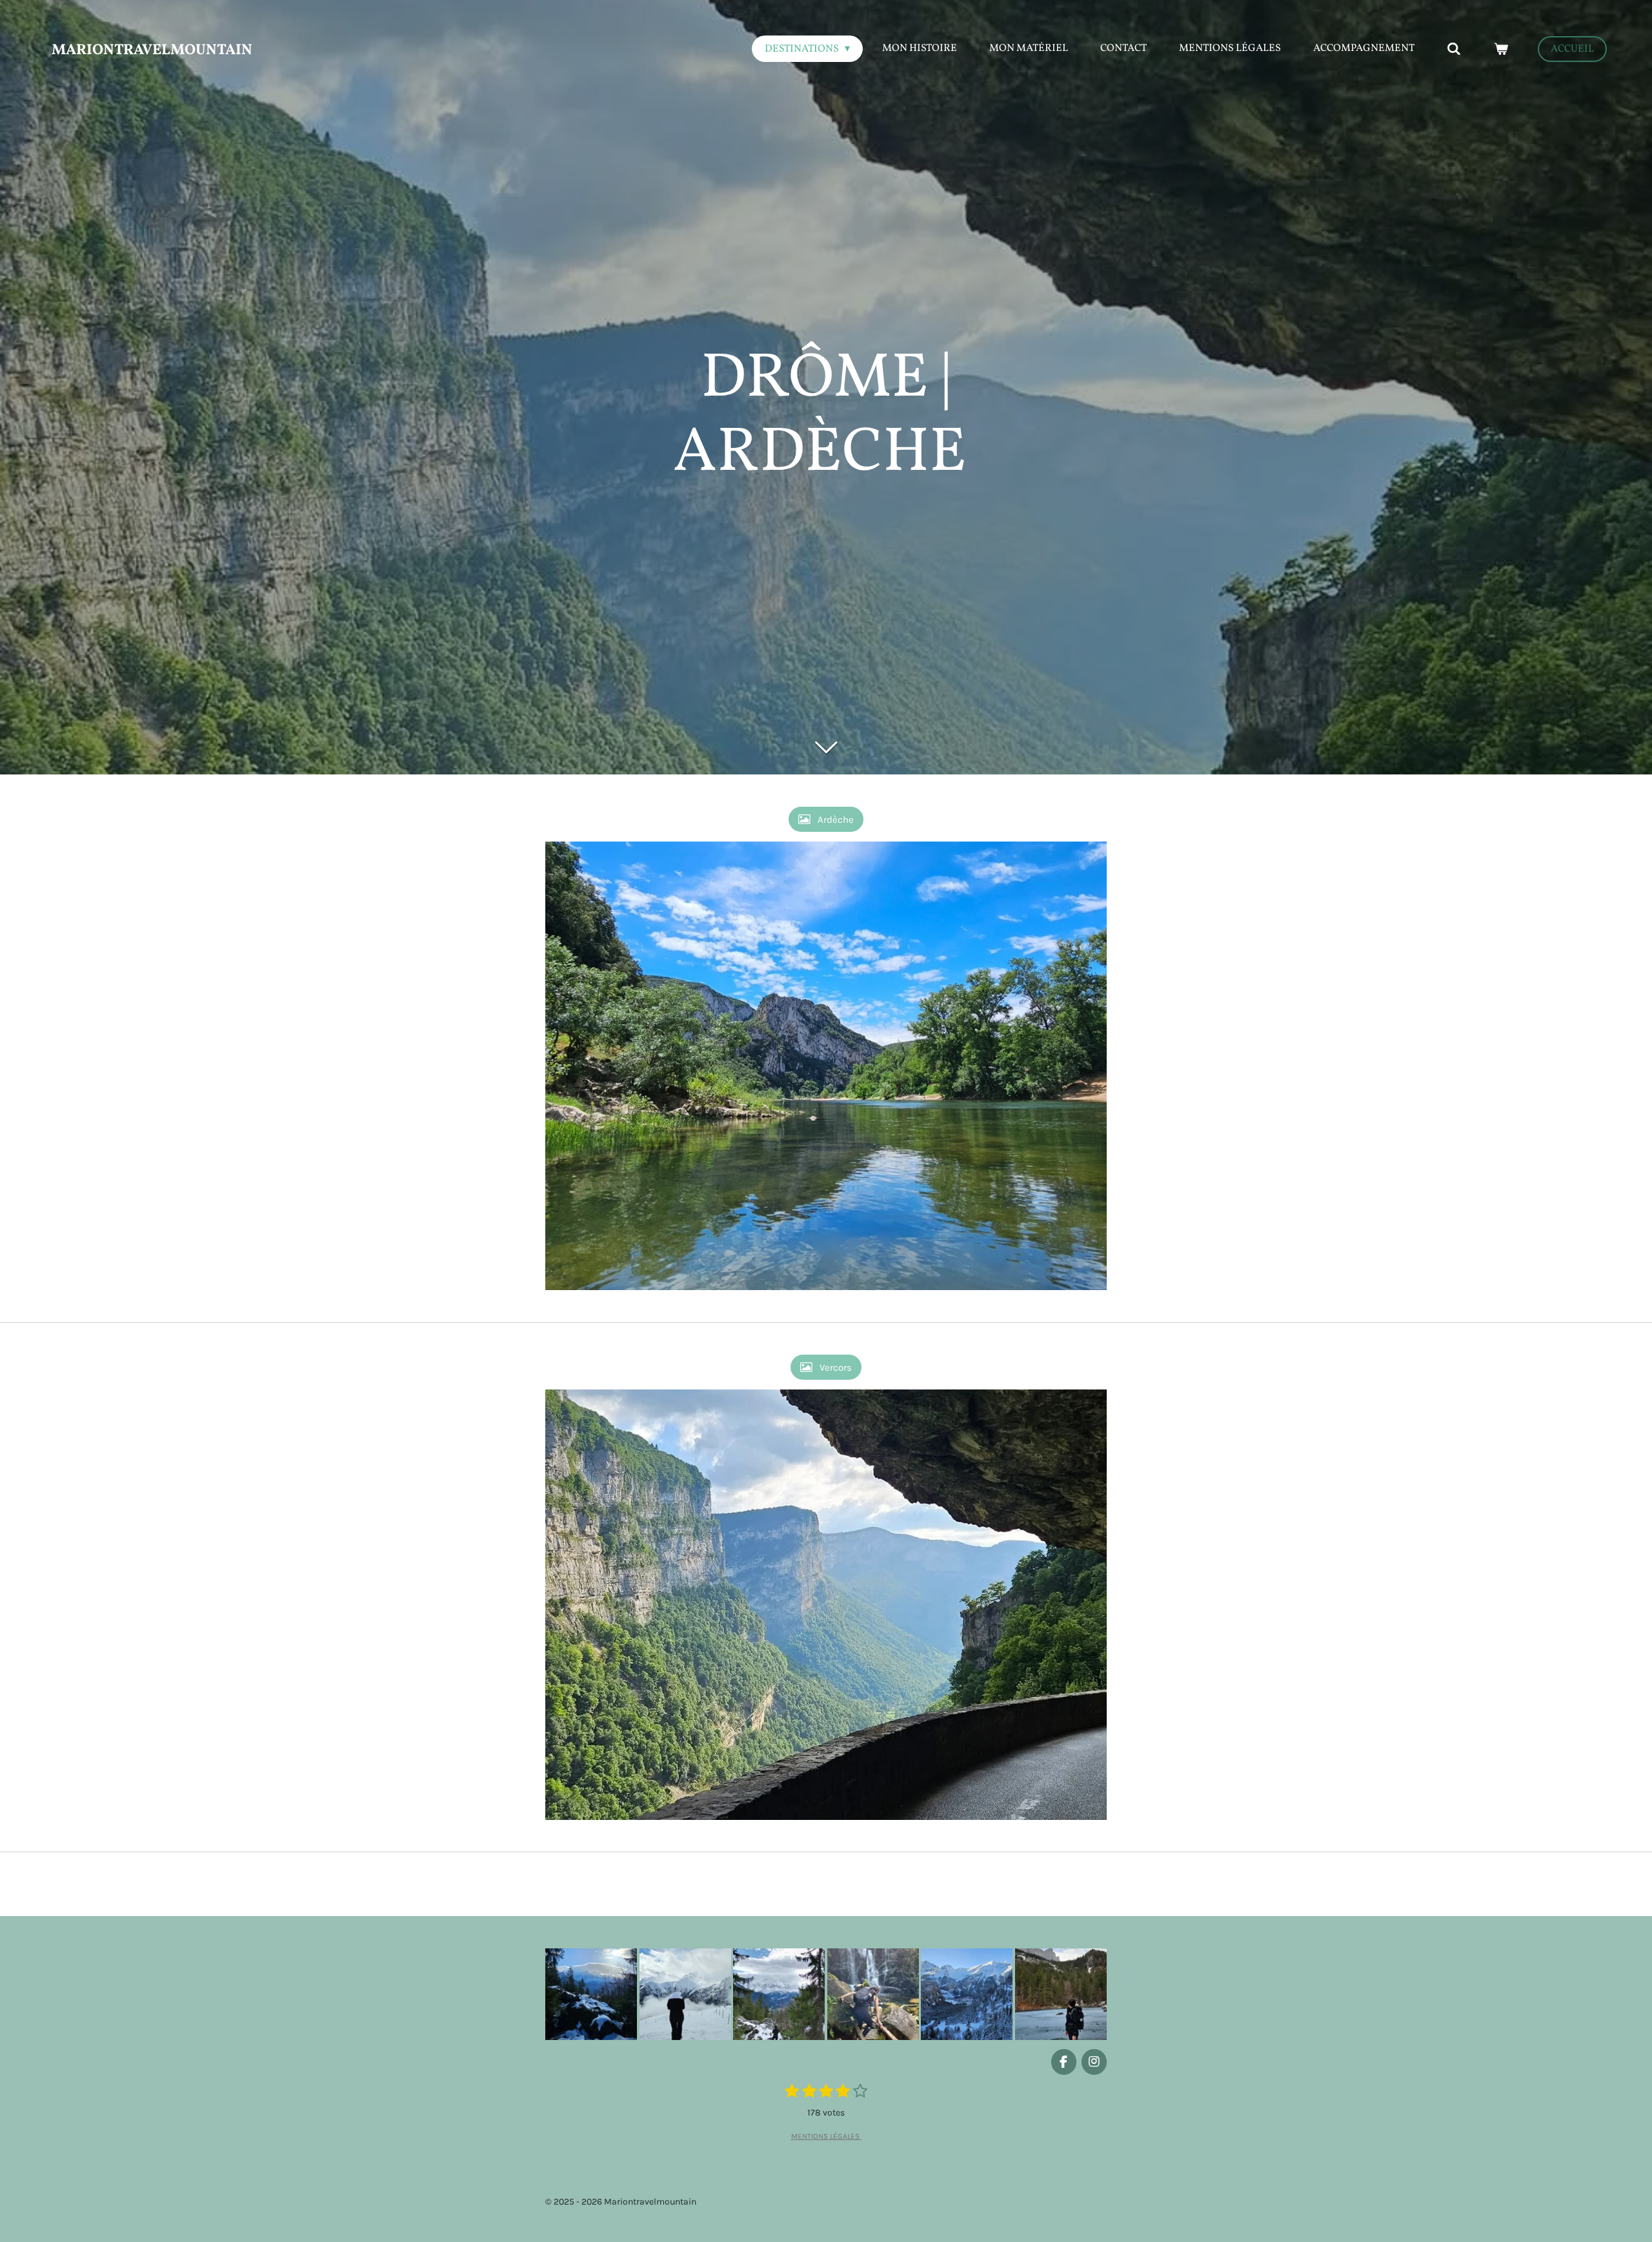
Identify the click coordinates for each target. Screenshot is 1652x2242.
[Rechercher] (1454, 49)
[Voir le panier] (1501, 49)
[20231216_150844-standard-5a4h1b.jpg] (967, 1994)
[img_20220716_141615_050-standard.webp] (873, 1994)
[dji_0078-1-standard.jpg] (779, 1994)
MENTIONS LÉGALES (826, 2136)
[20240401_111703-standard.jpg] (685, 1994)
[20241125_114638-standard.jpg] (591, 1994)
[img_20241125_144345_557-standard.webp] (1061, 1994)
